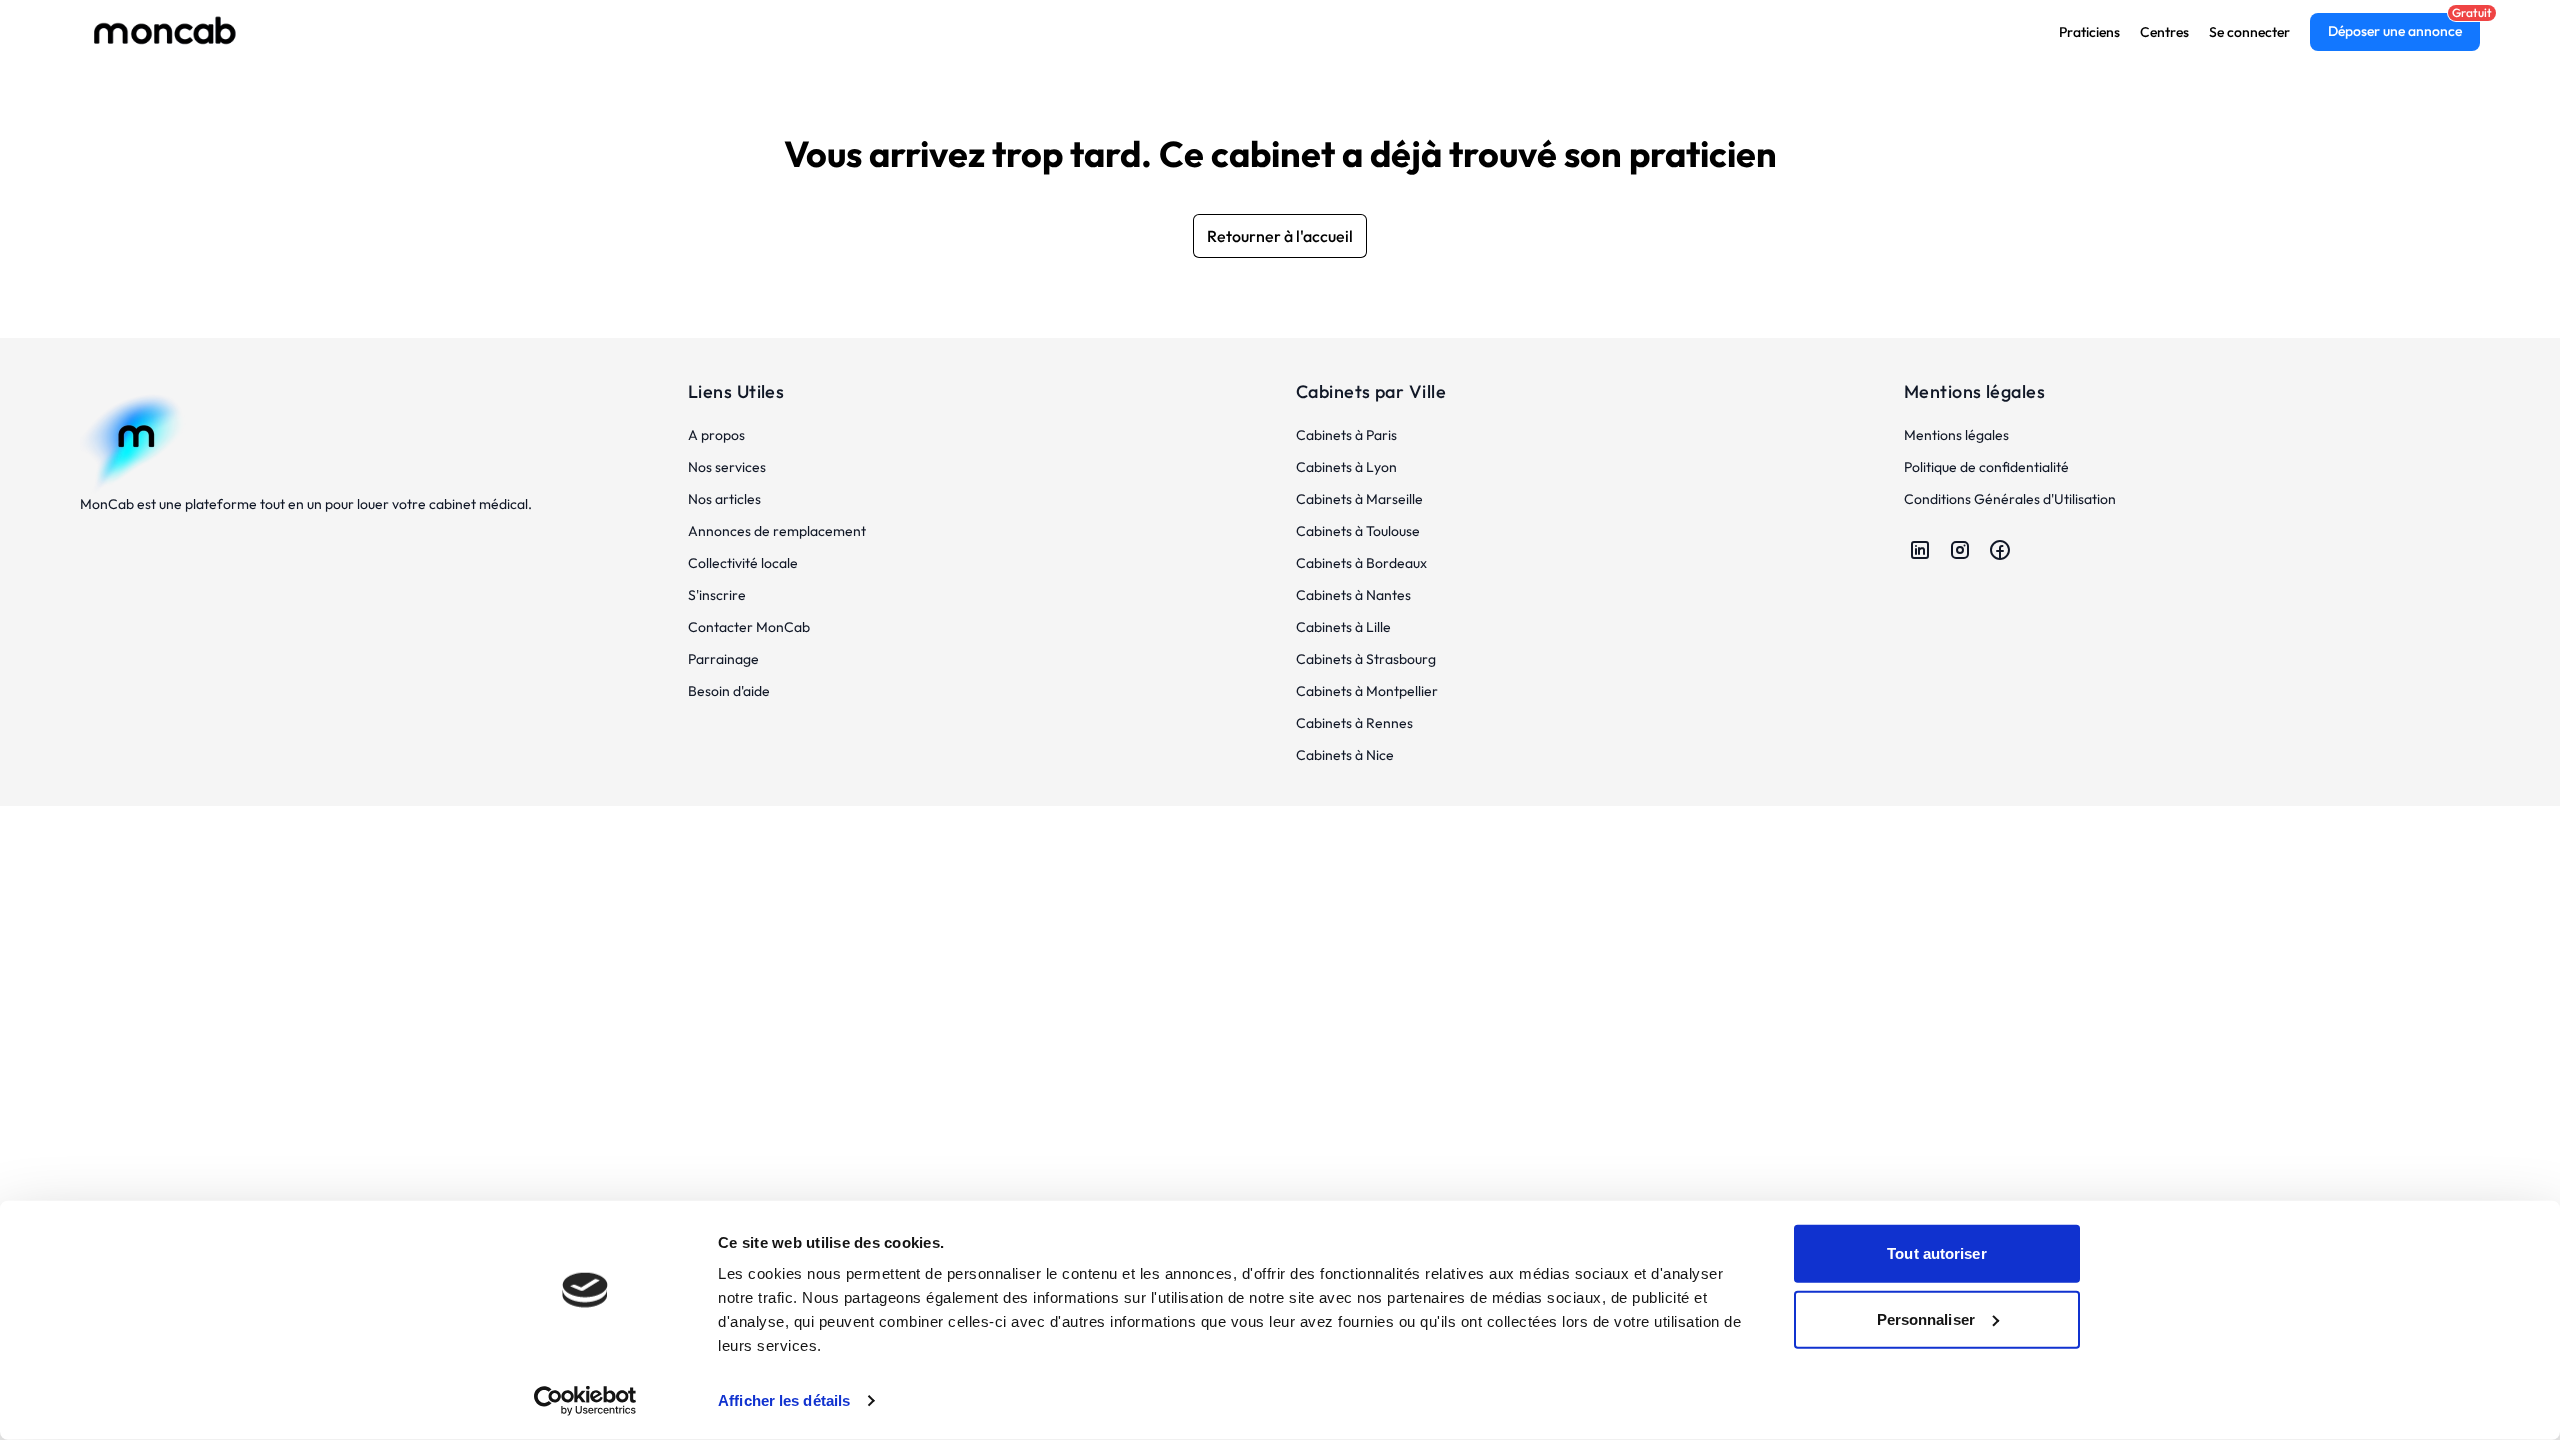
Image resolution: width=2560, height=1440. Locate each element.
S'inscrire (717, 595)
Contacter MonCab (749, 627)
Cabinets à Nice (1345, 755)
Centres (2164, 32)
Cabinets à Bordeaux (1361, 563)
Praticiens (2089, 32)
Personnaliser (1926, 1318)
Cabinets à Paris (1346, 435)
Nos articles (724, 499)
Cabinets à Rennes (1354, 723)
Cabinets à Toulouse (1358, 531)
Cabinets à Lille (1343, 627)
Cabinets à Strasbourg (1366, 659)
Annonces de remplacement (777, 531)
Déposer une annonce (2395, 31)
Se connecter (2249, 32)
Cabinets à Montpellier (1367, 691)
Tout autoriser (1936, 1253)
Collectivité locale (743, 563)
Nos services (727, 467)
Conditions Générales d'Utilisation (2010, 499)
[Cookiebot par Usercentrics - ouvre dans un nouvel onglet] (585, 1401)
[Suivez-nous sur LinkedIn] (1920, 550)
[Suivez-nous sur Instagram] (1960, 550)
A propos (716, 435)
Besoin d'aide (729, 691)
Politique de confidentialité (1986, 467)
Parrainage (723, 659)
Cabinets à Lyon (1346, 467)
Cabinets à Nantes (1353, 595)
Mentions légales (1956, 435)
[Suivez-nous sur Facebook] (2000, 550)
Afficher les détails (784, 1400)
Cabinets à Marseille (1359, 499)
